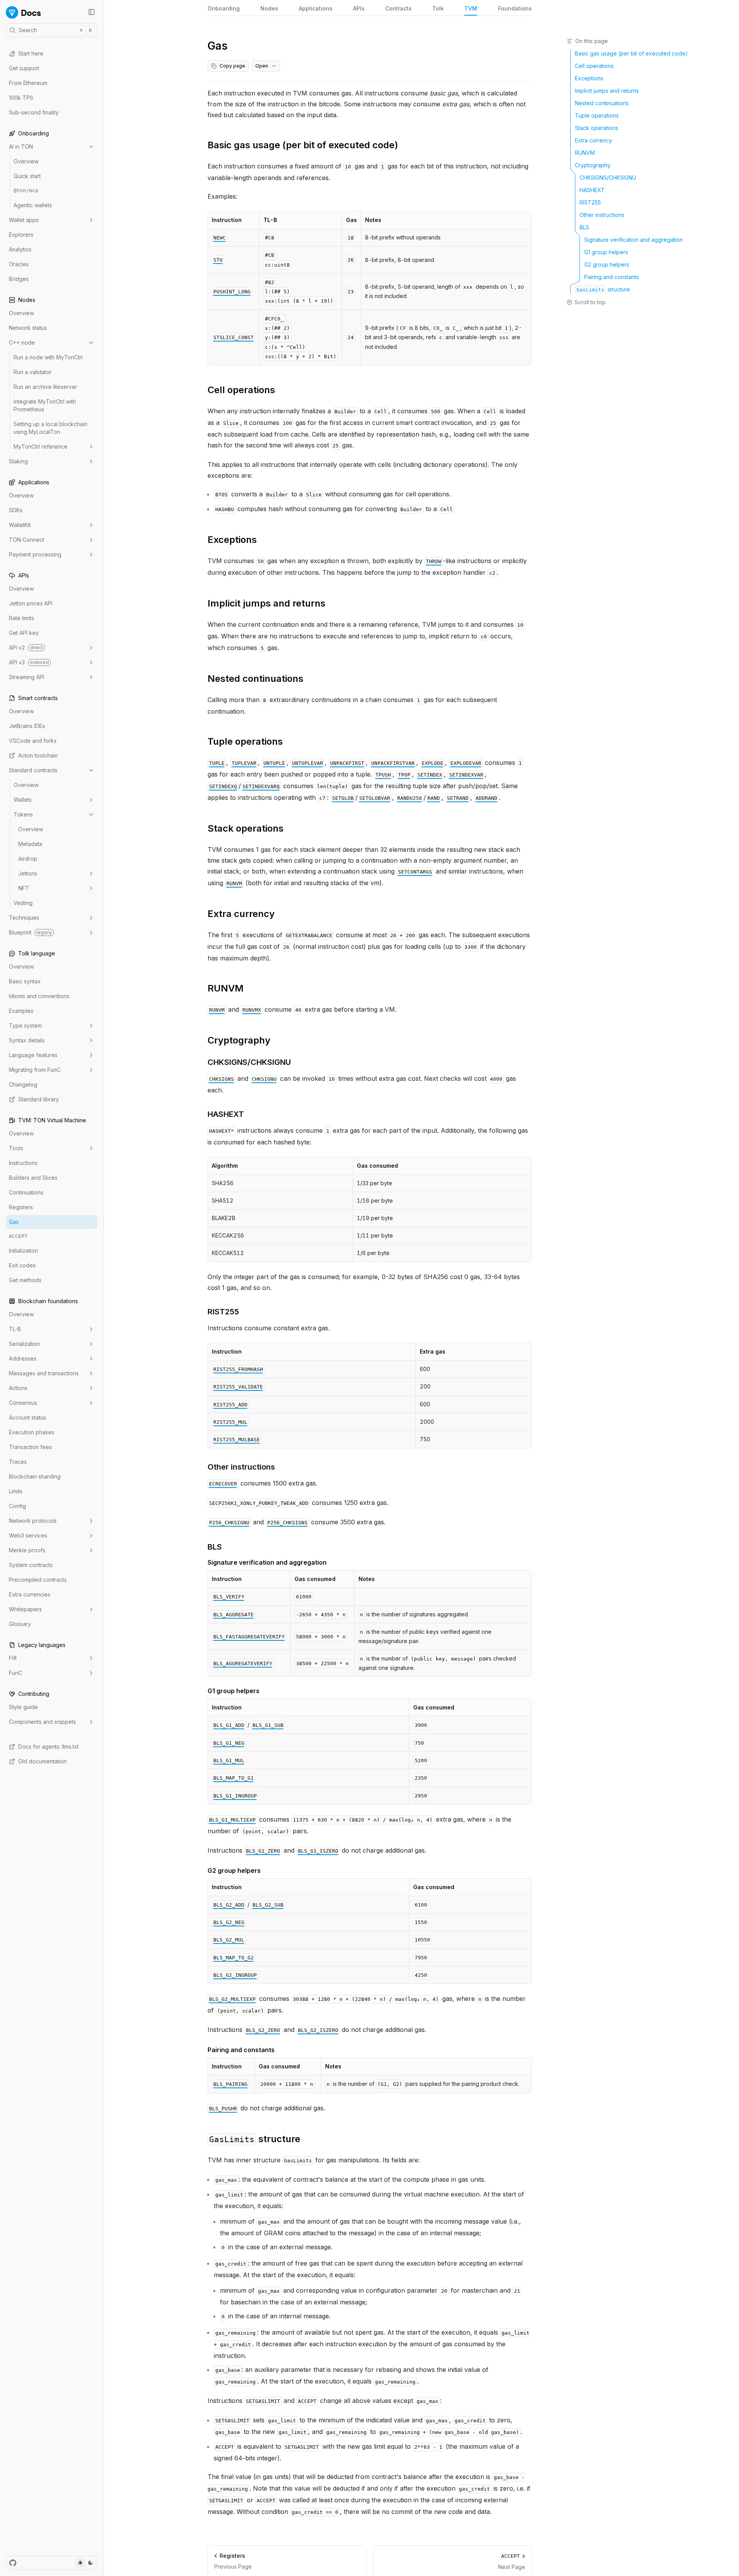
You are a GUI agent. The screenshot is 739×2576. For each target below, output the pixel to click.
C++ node (22, 342)
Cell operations (241, 390)
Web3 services (28, 1535)
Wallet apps (24, 220)
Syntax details (27, 1040)
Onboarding (224, 8)
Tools (16, 1148)
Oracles (19, 264)
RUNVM (226, 988)
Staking (18, 461)
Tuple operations (245, 741)
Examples (21, 1011)
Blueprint (30, 932)
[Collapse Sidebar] (92, 12)
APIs (359, 8)
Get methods (25, 1280)
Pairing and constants (241, 2050)
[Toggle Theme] (85, 2563)
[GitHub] (13, 2563)
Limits (16, 1491)
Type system (25, 1025)
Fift (13, 1658)
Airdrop (28, 859)
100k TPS (21, 98)
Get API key (24, 633)
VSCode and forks (33, 741)
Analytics (20, 249)
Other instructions (241, 1467)
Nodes (269, 8)
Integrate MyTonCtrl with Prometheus (45, 405)
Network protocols (33, 1521)
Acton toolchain (38, 755)
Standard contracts (33, 770)
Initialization (23, 1251)
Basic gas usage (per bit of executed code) (303, 145)
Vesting (23, 903)
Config (17, 1506)
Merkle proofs (27, 1550)
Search (55, 30)
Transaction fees (30, 1447)
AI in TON (21, 146)
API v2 (26, 647)
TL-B (15, 1329)
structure (255, 2139)
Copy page (232, 66)
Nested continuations (255, 679)
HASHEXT (226, 1114)
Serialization (24, 1344)
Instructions (23, 1163)
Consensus (23, 1403)
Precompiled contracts (38, 1580)
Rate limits (22, 618)
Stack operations (246, 828)
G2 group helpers (234, 1870)
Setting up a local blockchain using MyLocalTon (50, 428)
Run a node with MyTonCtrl (48, 357)
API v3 (29, 662)
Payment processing (35, 554)
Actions (18, 1388)
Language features (33, 1055)
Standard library (39, 1099)
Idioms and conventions (39, 996)
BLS (215, 1547)
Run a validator (33, 372)
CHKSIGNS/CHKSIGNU (249, 1062)
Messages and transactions (44, 1373)
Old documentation (42, 1761)
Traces (18, 1462)
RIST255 (223, 1312)
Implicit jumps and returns (267, 603)
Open (262, 66)
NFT (24, 888)
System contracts (31, 1565)
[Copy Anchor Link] (404, 145)
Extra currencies (30, 1594)
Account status (28, 1417)
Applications (316, 8)
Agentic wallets (33, 205)
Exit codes (22, 1265)
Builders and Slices (33, 1178)
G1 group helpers (234, 1691)
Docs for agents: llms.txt (48, 1747)
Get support (24, 68)
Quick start (27, 176)
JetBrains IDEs (27, 726)
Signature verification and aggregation (267, 1562)
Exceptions (232, 540)
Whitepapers (25, 1609)
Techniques (24, 918)
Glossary (20, 1624)
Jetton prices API (31, 603)
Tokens (23, 814)
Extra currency (241, 914)
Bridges (19, 279)
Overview (26, 161)
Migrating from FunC (35, 1070)
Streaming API (27, 677)
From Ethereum (28, 83)
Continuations (26, 1192)
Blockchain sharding (35, 1476)
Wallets (23, 800)
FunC (16, 1673)
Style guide (23, 1707)
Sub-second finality (34, 112)
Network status (28, 328)
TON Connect (27, 540)
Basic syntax (25, 981)
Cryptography (239, 1040)
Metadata (30, 844)
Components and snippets (42, 1722)
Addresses (23, 1358)
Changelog (23, 1084)
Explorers (21, 235)
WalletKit (20, 525)
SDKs (16, 510)
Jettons (28, 873)
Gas (14, 1222)
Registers (21, 1207)
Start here (31, 53)
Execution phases (32, 1432)
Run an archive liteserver (45, 387)
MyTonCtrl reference (41, 446)
